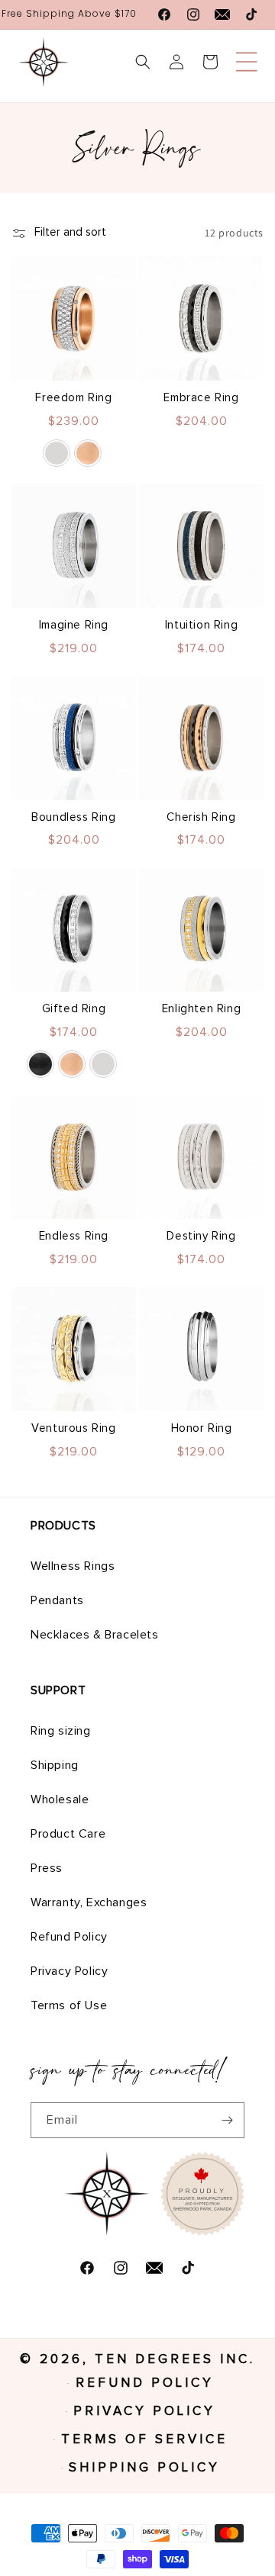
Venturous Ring (73, 1428)
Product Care (68, 1834)
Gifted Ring (74, 1009)
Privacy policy (144, 2412)
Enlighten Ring (201, 1009)
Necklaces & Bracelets (95, 1635)
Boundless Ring (73, 817)
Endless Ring (74, 1236)
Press (47, 1868)
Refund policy (145, 2383)
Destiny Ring (201, 1236)
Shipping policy (144, 2468)
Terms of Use (69, 2005)
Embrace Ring (201, 398)
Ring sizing (61, 1731)
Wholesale (60, 1799)
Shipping (55, 1765)
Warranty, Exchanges (89, 1902)
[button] (247, 62)
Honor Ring (202, 1428)
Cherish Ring (201, 817)
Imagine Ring (74, 625)
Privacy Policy (69, 1971)
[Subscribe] (227, 2120)
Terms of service (144, 2440)
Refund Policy (69, 1937)
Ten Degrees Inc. (175, 2360)
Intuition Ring (201, 625)
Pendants (57, 1600)
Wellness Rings (73, 1566)
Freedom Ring (73, 398)
